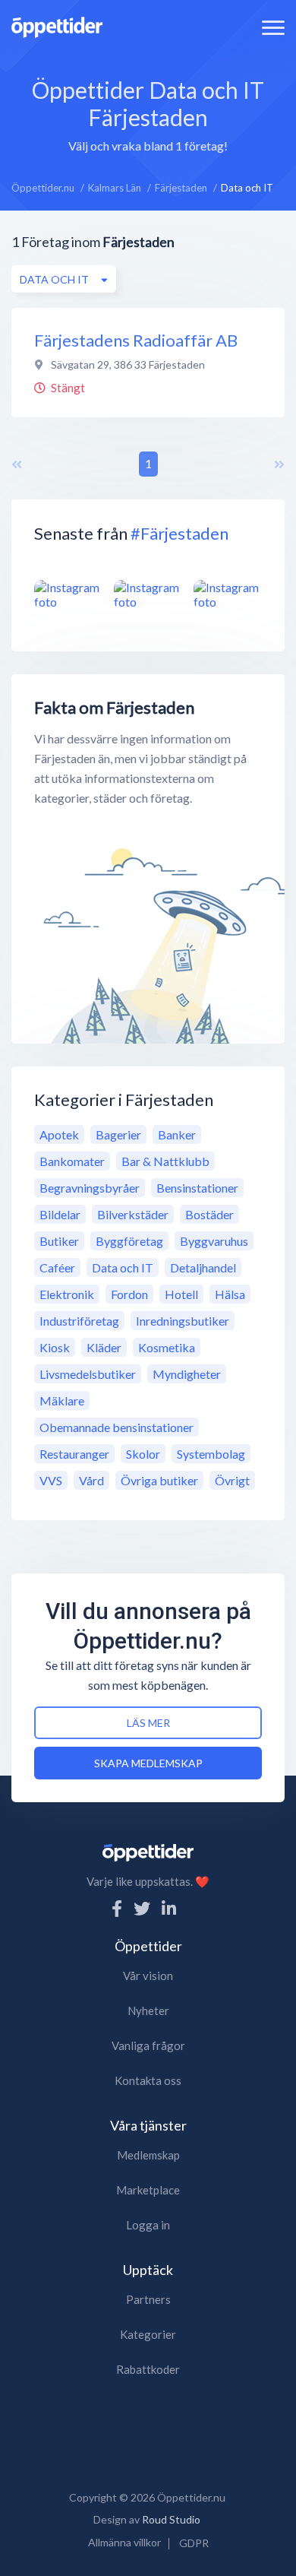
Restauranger (74, 1454)
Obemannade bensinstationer (117, 1427)
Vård (91, 1480)
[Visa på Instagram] (68, 594)
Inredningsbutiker (183, 1321)
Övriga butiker (159, 1480)
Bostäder (209, 1214)
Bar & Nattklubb (165, 1161)
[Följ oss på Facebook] (117, 1908)
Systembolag (211, 1454)
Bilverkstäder (133, 1214)
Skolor (143, 1454)
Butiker (59, 1241)
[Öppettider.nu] (57, 25)
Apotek (59, 1134)
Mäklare (62, 1400)
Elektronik (67, 1294)
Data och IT (123, 1267)
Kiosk (55, 1347)
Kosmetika (167, 1347)
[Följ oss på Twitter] (142, 1908)
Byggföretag (129, 1241)
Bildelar (60, 1214)
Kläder (104, 1347)
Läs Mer (148, 1723)
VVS (51, 1480)
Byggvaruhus (214, 1241)
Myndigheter (187, 1374)
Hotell (181, 1294)
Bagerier (118, 1134)
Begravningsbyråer (90, 1188)
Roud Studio (171, 2519)
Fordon (129, 1294)
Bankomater (72, 1161)
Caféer (57, 1267)
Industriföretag (79, 1321)
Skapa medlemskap (148, 1763)
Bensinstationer (197, 1188)
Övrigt (232, 1480)
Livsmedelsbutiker (88, 1374)
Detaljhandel (203, 1267)
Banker (177, 1134)
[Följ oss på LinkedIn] (169, 1908)
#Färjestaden (179, 533)
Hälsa (230, 1294)
